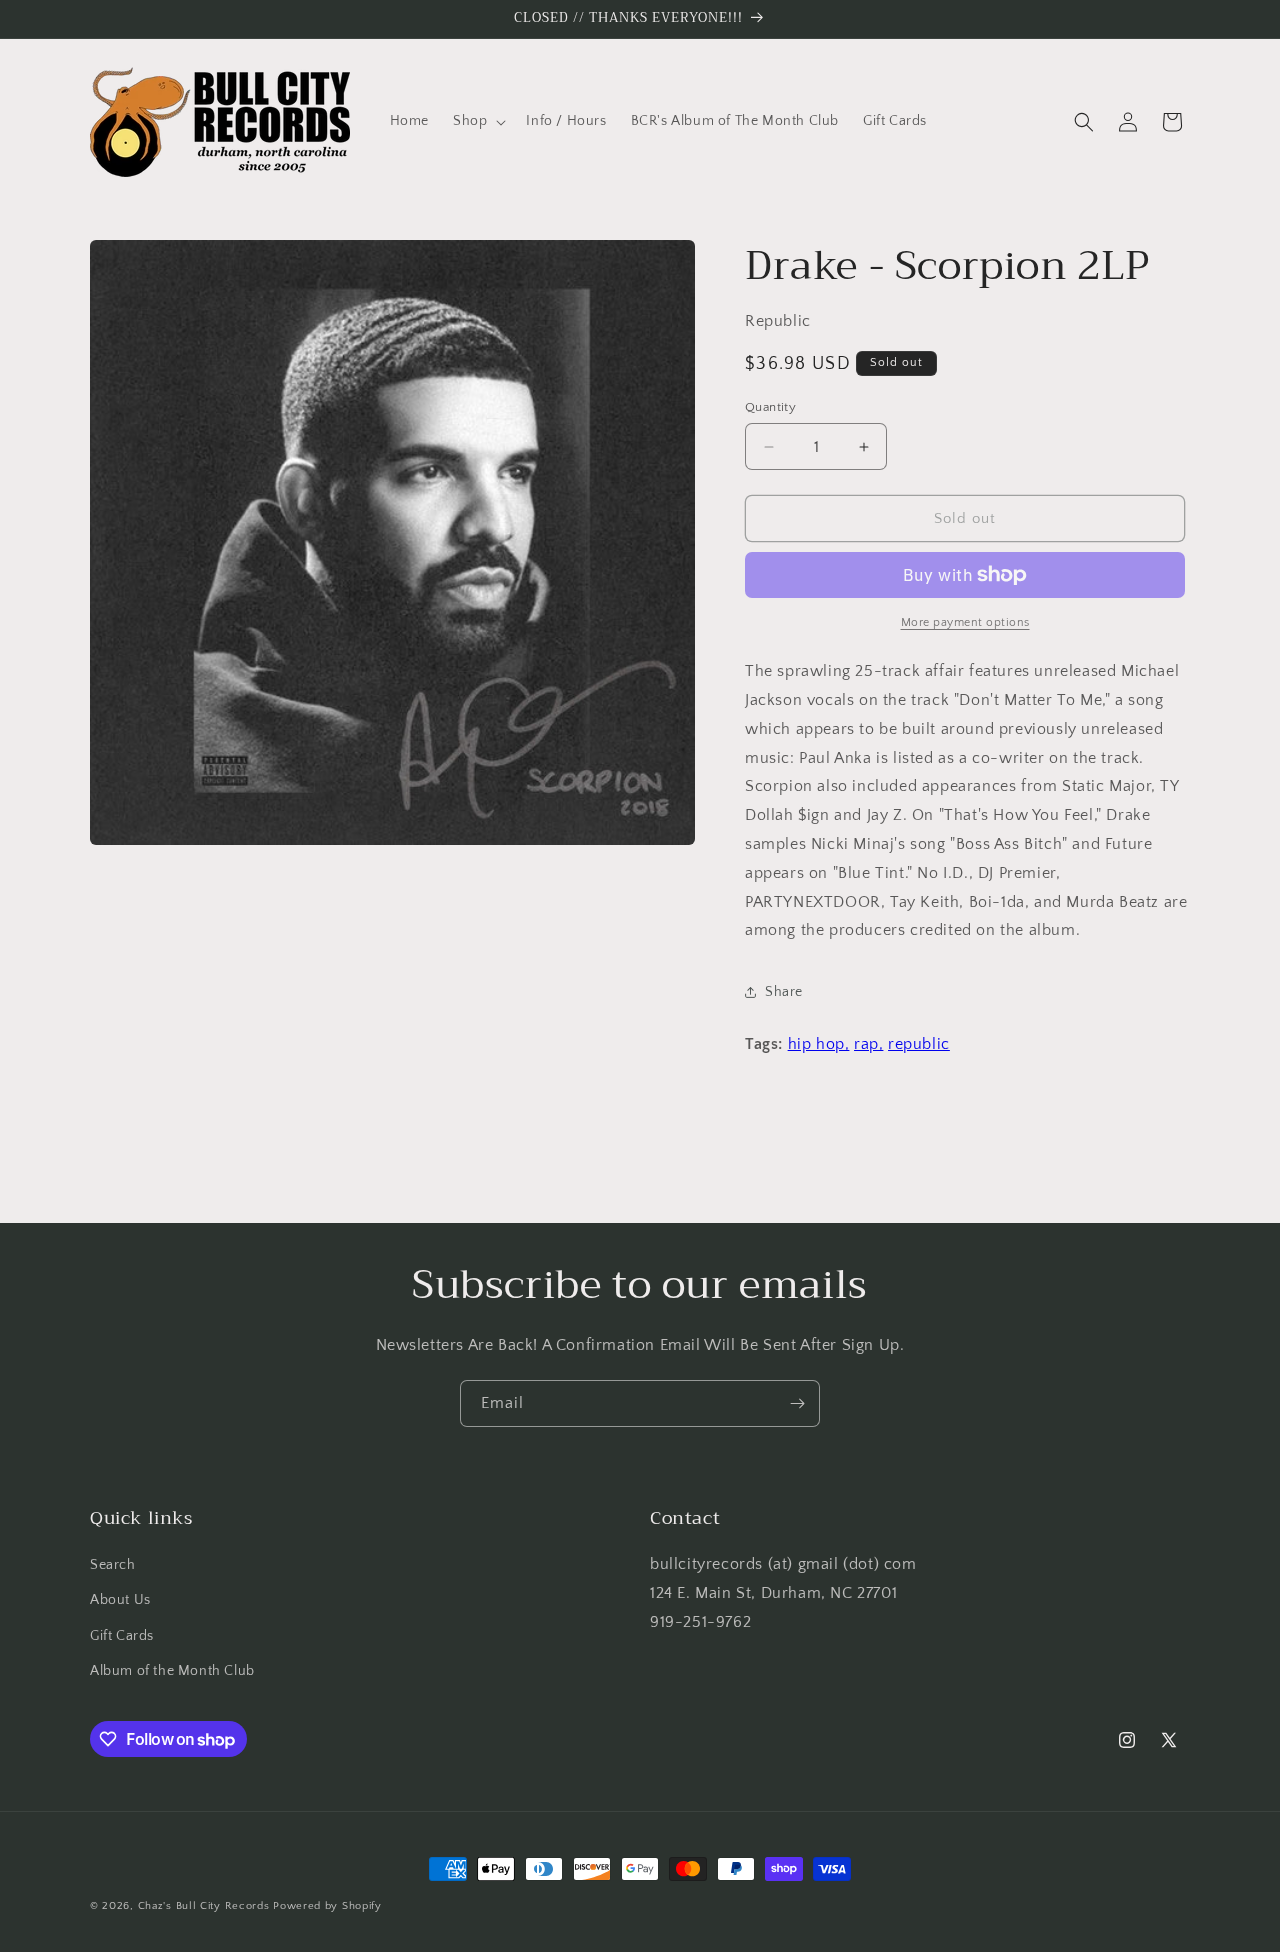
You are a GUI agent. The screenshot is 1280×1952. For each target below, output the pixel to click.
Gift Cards (122, 1636)
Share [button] (784, 992)
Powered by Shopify (327, 1906)
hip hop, (819, 1044)
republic (919, 1044)
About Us (120, 1600)
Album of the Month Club (172, 1671)
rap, (868, 1044)
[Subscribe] (797, 1403)
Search (113, 1565)
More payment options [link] (965, 622)
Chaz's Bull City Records (204, 1906)
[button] (477, 121)
